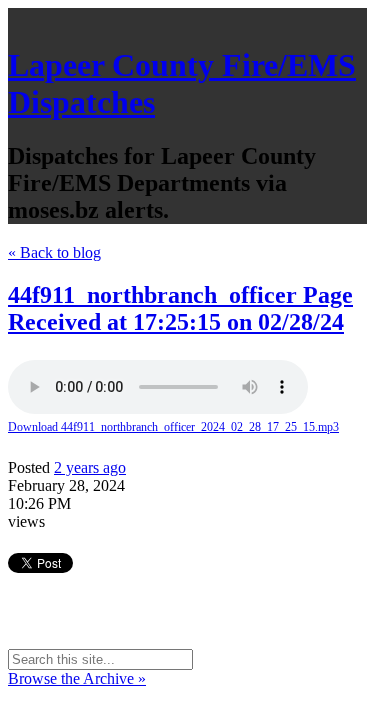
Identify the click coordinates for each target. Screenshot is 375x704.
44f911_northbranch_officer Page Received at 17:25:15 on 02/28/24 (180, 308)
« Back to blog (54, 252)
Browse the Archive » (77, 678)
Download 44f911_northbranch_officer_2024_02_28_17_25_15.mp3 (173, 427)
